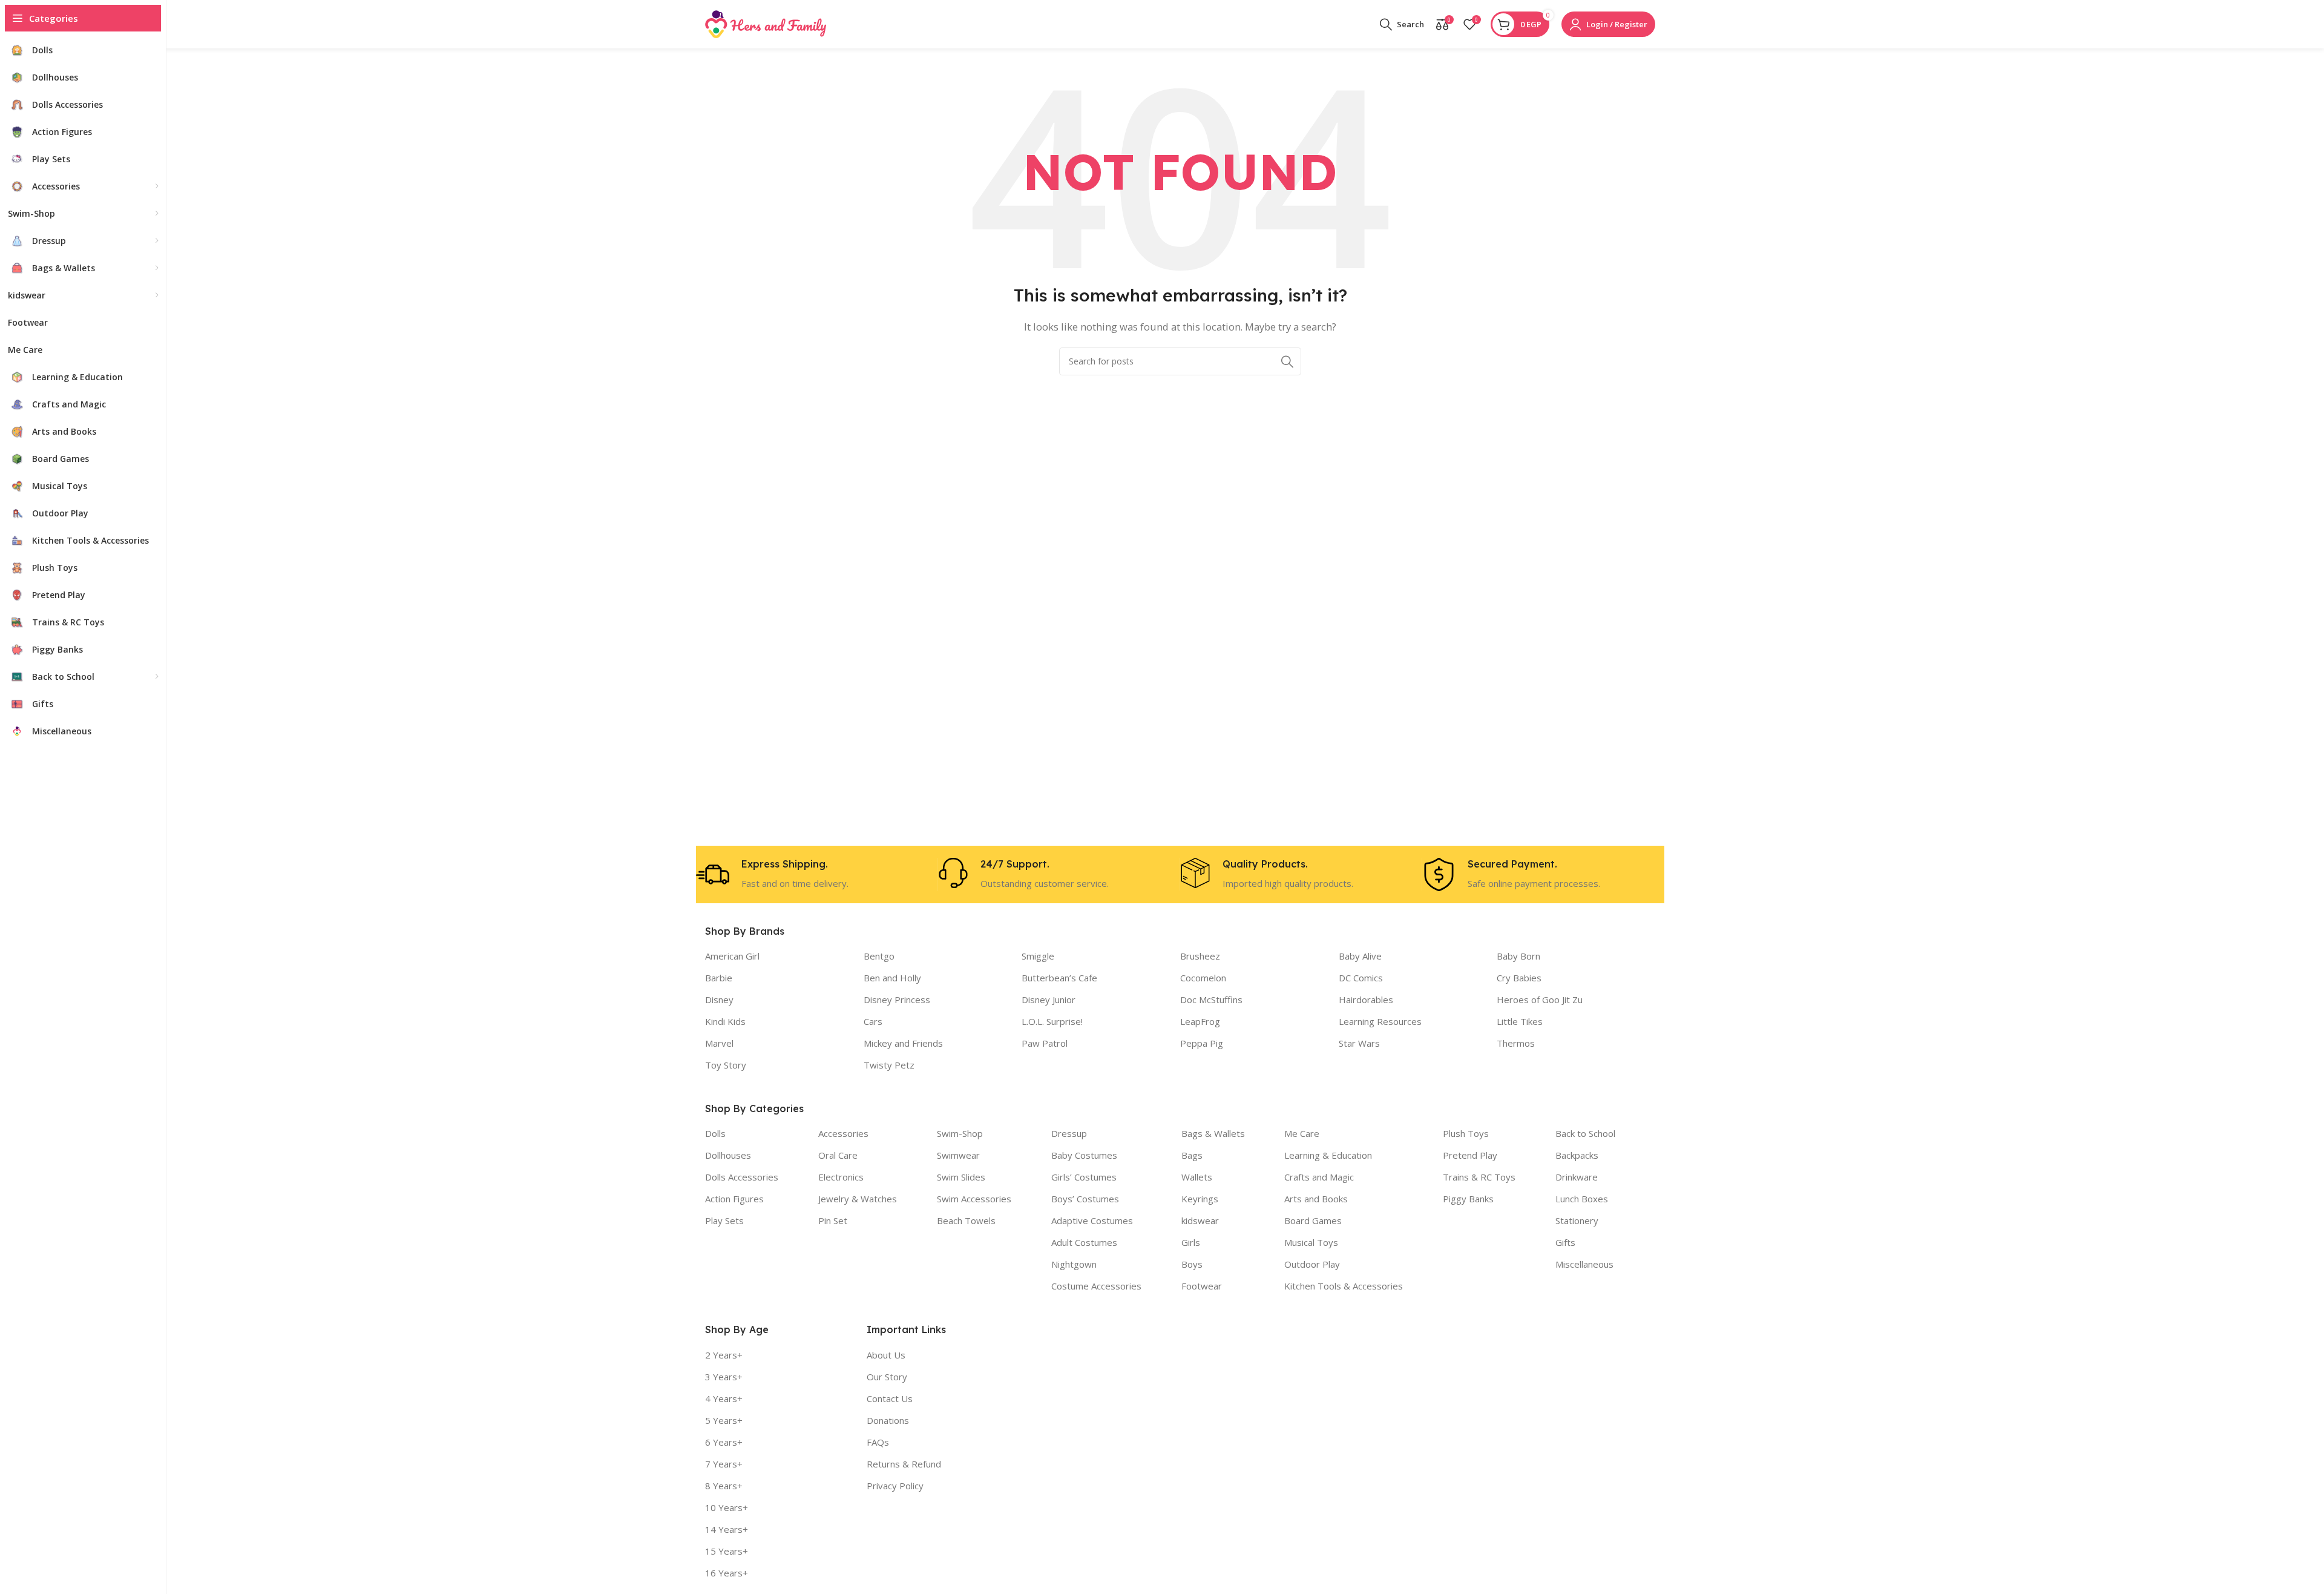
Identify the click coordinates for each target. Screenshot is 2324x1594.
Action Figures (734, 1199)
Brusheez (1200, 956)
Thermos (1516, 1043)
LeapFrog (1200, 1021)
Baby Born (1518, 956)
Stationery (1577, 1220)
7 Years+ (724, 1464)
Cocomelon (1203, 978)
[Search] (1287, 361)
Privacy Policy (895, 1486)
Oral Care (838, 1155)
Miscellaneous (1584, 1264)
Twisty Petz (889, 1065)
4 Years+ (724, 1398)
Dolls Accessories (742, 1177)
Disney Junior (1049, 1000)
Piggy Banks (1468, 1199)
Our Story (887, 1377)
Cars (873, 1021)
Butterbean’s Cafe (1059, 978)
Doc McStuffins (1211, 1000)
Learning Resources (1380, 1021)
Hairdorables (1366, 1000)
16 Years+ (727, 1573)
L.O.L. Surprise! (1052, 1021)
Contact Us (890, 1398)
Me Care (1302, 1133)
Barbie (719, 978)
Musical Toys (1311, 1242)
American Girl (732, 956)
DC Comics (1361, 978)
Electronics (841, 1177)
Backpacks (1577, 1155)
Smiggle (1038, 956)
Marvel (719, 1043)
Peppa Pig (1202, 1043)
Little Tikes (1520, 1021)
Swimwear (958, 1155)
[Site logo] (766, 23)
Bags (1192, 1155)
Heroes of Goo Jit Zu (1540, 1000)
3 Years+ (724, 1377)
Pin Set (833, 1220)
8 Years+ (724, 1486)
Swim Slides (961, 1177)
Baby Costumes (1084, 1155)
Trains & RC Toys (1479, 1177)
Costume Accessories (1096, 1286)
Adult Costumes (1084, 1242)
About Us (886, 1355)
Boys (1192, 1264)
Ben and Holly (892, 978)
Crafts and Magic (1319, 1177)
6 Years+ (724, 1442)
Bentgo (879, 956)
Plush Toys (1466, 1133)
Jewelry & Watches (858, 1199)
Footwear (1202, 1286)
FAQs (878, 1442)
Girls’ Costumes (1084, 1177)
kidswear (1200, 1220)
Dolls (715, 1133)
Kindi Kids (725, 1021)
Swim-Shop (960, 1133)
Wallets (1197, 1177)
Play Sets (724, 1220)
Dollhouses (728, 1155)
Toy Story (726, 1065)
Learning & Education (1328, 1155)
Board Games (1313, 1220)
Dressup (1069, 1133)
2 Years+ (724, 1355)
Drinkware (1577, 1177)
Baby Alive (1360, 956)
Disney (719, 1000)
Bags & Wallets (1213, 1133)
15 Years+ (727, 1551)
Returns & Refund (904, 1464)
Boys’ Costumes (1085, 1199)
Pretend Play (1470, 1155)
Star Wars (1359, 1043)
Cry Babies (1519, 978)
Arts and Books (1316, 1199)
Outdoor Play (1312, 1264)
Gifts (1565, 1242)
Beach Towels (966, 1220)
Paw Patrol (1045, 1043)
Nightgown (1074, 1264)
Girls (1191, 1242)
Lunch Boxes (1582, 1199)
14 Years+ (727, 1529)
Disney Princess (897, 1000)
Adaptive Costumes (1092, 1220)
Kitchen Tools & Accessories (1344, 1286)
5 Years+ (724, 1420)
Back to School (1585, 1133)
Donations (888, 1420)
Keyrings (1200, 1199)
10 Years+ (727, 1507)
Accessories (843, 1133)
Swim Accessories (974, 1199)
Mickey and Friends (903, 1043)
